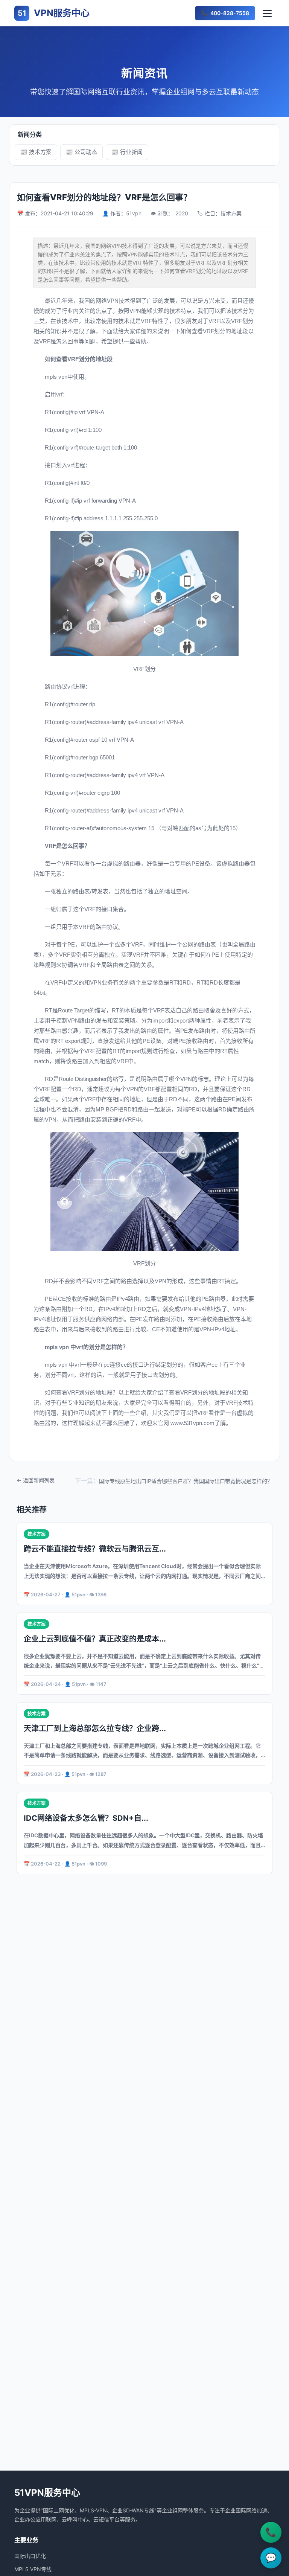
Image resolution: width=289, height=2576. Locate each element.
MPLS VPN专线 (33, 2569)
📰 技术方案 (36, 152)
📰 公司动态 (81, 152)
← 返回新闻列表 (36, 1480)
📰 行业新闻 (127, 152)
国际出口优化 (30, 2556)
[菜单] (267, 13)
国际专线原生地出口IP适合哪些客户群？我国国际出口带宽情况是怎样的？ (186, 1481)
